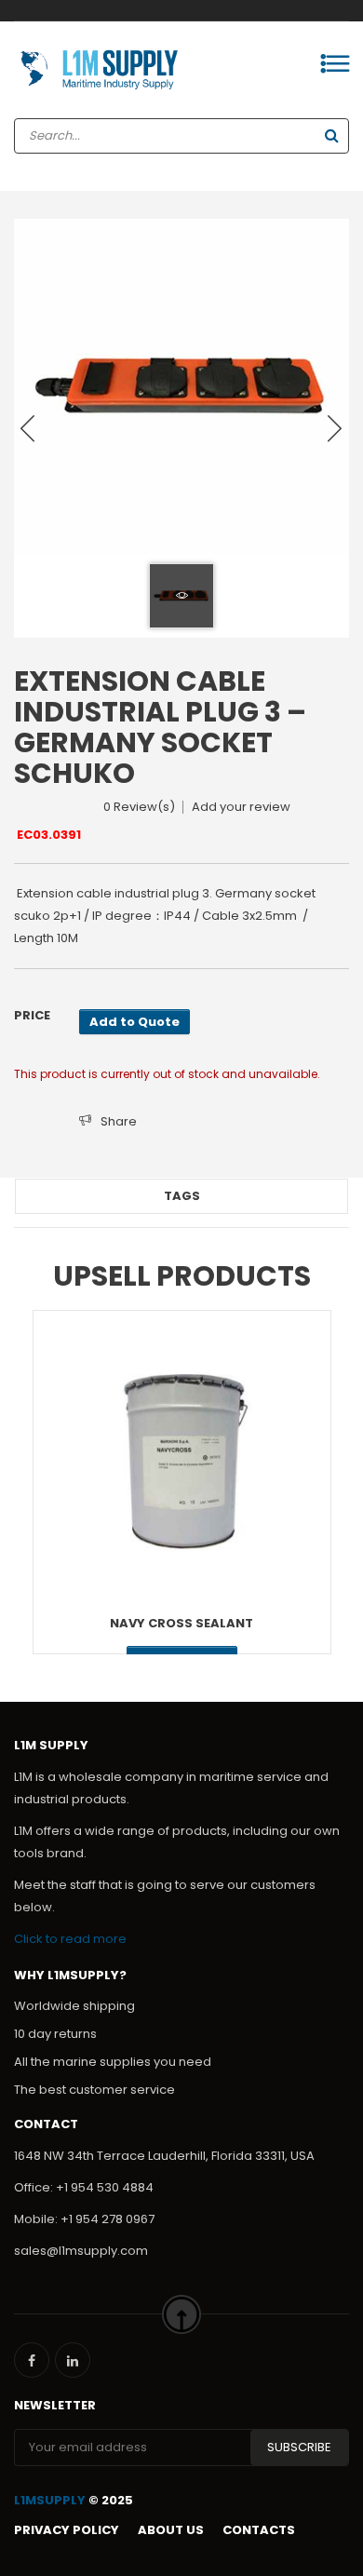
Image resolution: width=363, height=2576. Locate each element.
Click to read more (70, 1939)
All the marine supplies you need (113, 2062)
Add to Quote (134, 1022)
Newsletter (55, 2405)
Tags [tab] (182, 1196)
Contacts (259, 2530)
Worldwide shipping (74, 2006)
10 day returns (55, 2034)
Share (119, 1121)
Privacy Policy (67, 2530)
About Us (171, 2530)
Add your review (241, 807)
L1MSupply (50, 2500)
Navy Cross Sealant (181, 1623)
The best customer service (94, 2090)
